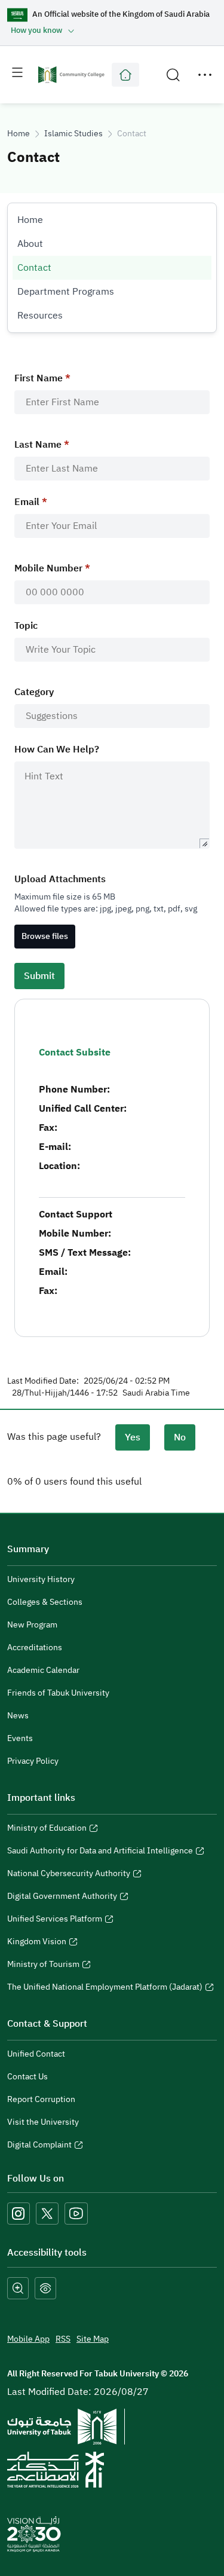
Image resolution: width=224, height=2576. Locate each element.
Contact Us (27, 2077)
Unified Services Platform (55, 1920)
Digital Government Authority (62, 1898)
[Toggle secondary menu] (205, 75)
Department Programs (66, 292)
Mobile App (28, 2339)
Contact (34, 268)
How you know (36, 30)
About (30, 244)
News (18, 1716)
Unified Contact (36, 2054)
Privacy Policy (33, 1761)
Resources (40, 316)
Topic (26, 626)
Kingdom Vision (37, 1943)
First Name (39, 378)
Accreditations (35, 1648)
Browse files (45, 936)
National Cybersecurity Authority (69, 1875)
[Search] (173, 75)
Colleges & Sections (45, 1602)
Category (34, 692)
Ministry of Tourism (43, 1966)
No (180, 1437)
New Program (32, 1625)
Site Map (93, 2339)
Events (20, 1738)
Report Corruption (41, 2099)
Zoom (18, 2289)
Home (19, 134)
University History (41, 1579)
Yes (133, 1437)
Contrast (45, 2289)
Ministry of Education (47, 1829)
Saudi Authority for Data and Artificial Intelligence (100, 1852)
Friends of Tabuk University (58, 1693)
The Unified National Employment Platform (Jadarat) (105, 1988)
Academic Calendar (43, 1670)
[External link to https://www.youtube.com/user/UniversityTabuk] (76, 2214)
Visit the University (43, 2122)
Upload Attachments (60, 879)
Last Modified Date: (43, 1381)
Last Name (38, 445)
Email (27, 502)
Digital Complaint (39, 2146)
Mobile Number (48, 568)
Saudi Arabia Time (156, 1393)
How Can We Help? (57, 749)
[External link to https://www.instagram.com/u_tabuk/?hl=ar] (19, 2214)
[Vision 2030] (34, 2534)
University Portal (125, 75)
